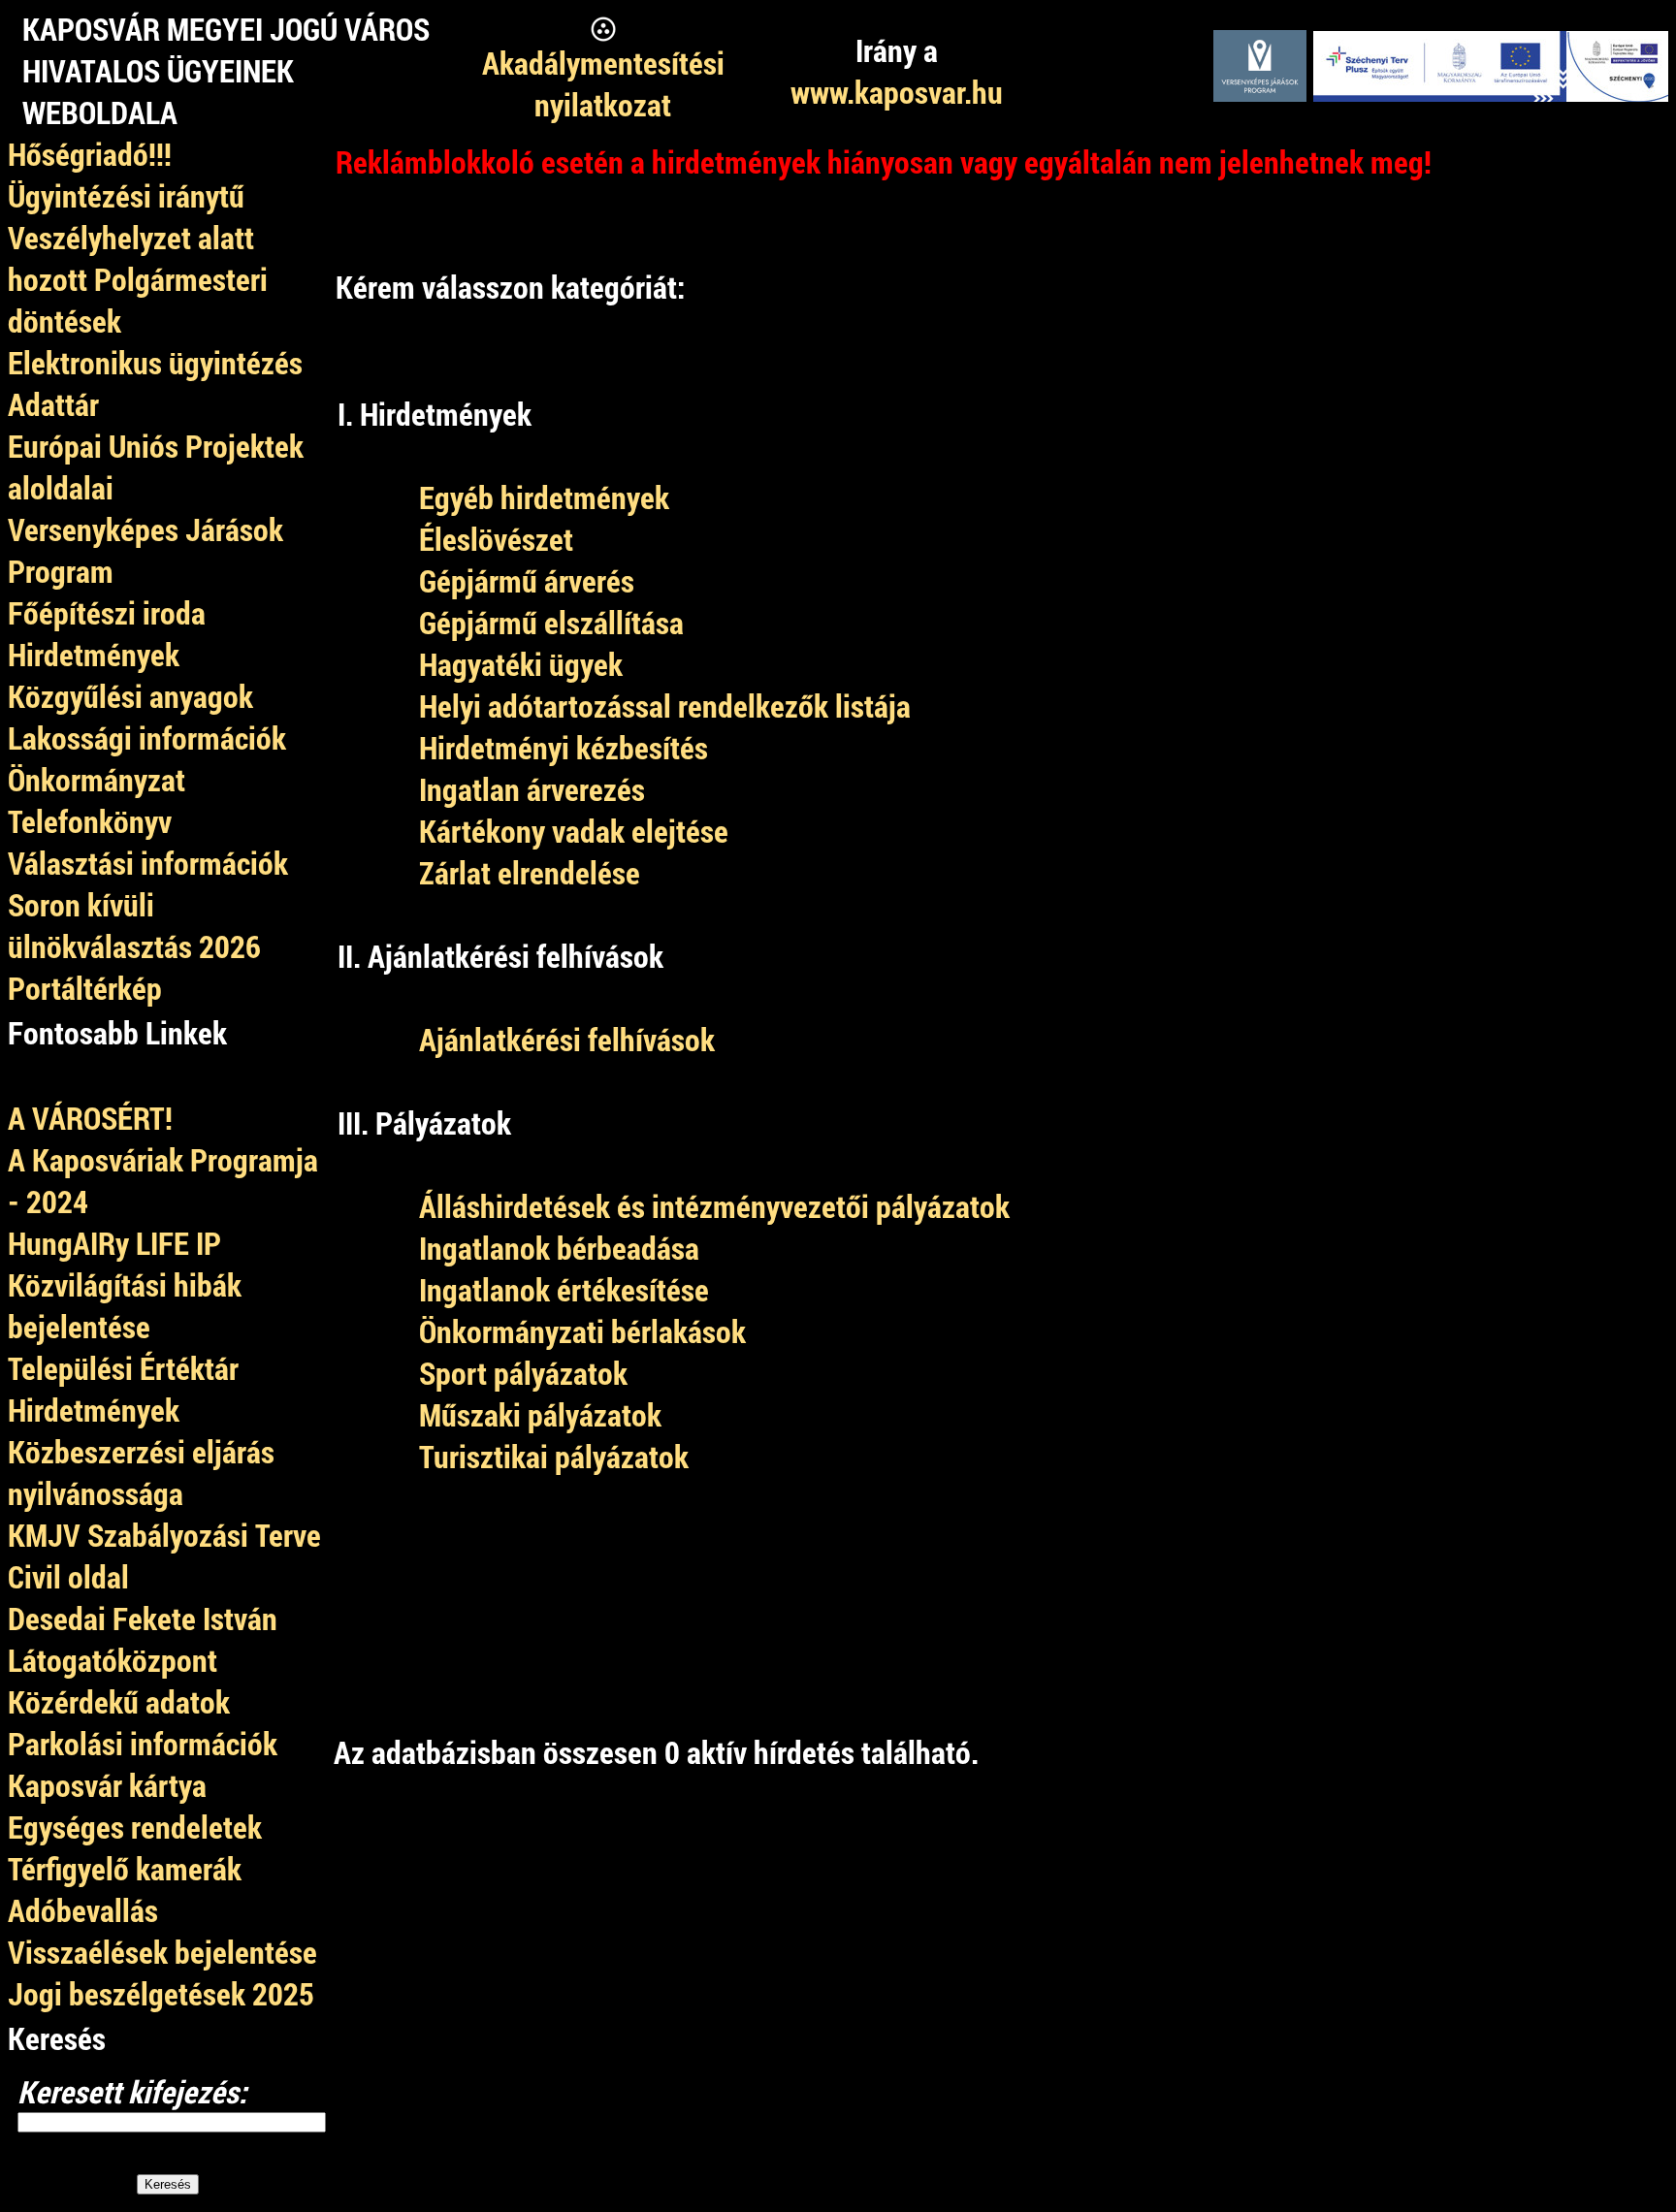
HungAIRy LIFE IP (114, 1243)
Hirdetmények (94, 1410)
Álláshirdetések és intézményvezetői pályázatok (714, 1206)
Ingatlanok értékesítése (564, 1289)
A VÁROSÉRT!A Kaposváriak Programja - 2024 (163, 1159)
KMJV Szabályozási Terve (164, 1535)
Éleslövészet (496, 539)
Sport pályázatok (523, 1373)
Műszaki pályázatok (540, 1414)
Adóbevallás (83, 1910)
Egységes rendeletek (135, 1827)
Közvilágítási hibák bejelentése (125, 1305)
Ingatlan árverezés (532, 789)
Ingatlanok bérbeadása (559, 1248)
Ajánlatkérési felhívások (567, 1039)
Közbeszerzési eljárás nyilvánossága (141, 1472)
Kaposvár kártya (107, 1785)
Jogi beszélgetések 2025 (161, 1993)
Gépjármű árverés (527, 580)
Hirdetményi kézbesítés (564, 747)
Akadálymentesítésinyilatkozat (603, 83)
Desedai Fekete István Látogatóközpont (143, 1639)
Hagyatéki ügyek (521, 664)
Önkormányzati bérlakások (582, 1331)
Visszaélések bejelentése (162, 1952)
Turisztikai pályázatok (554, 1456)
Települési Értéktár (123, 1368)
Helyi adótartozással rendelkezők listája (665, 705)
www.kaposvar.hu (897, 92)
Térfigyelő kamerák (125, 1868)
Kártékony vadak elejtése (574, 831)
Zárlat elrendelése (530, 872)
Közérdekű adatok (119, 1701)
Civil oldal (68, 1576)
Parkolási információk (143, 1743)
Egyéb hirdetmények (544, 497)
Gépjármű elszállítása (551, 622)
